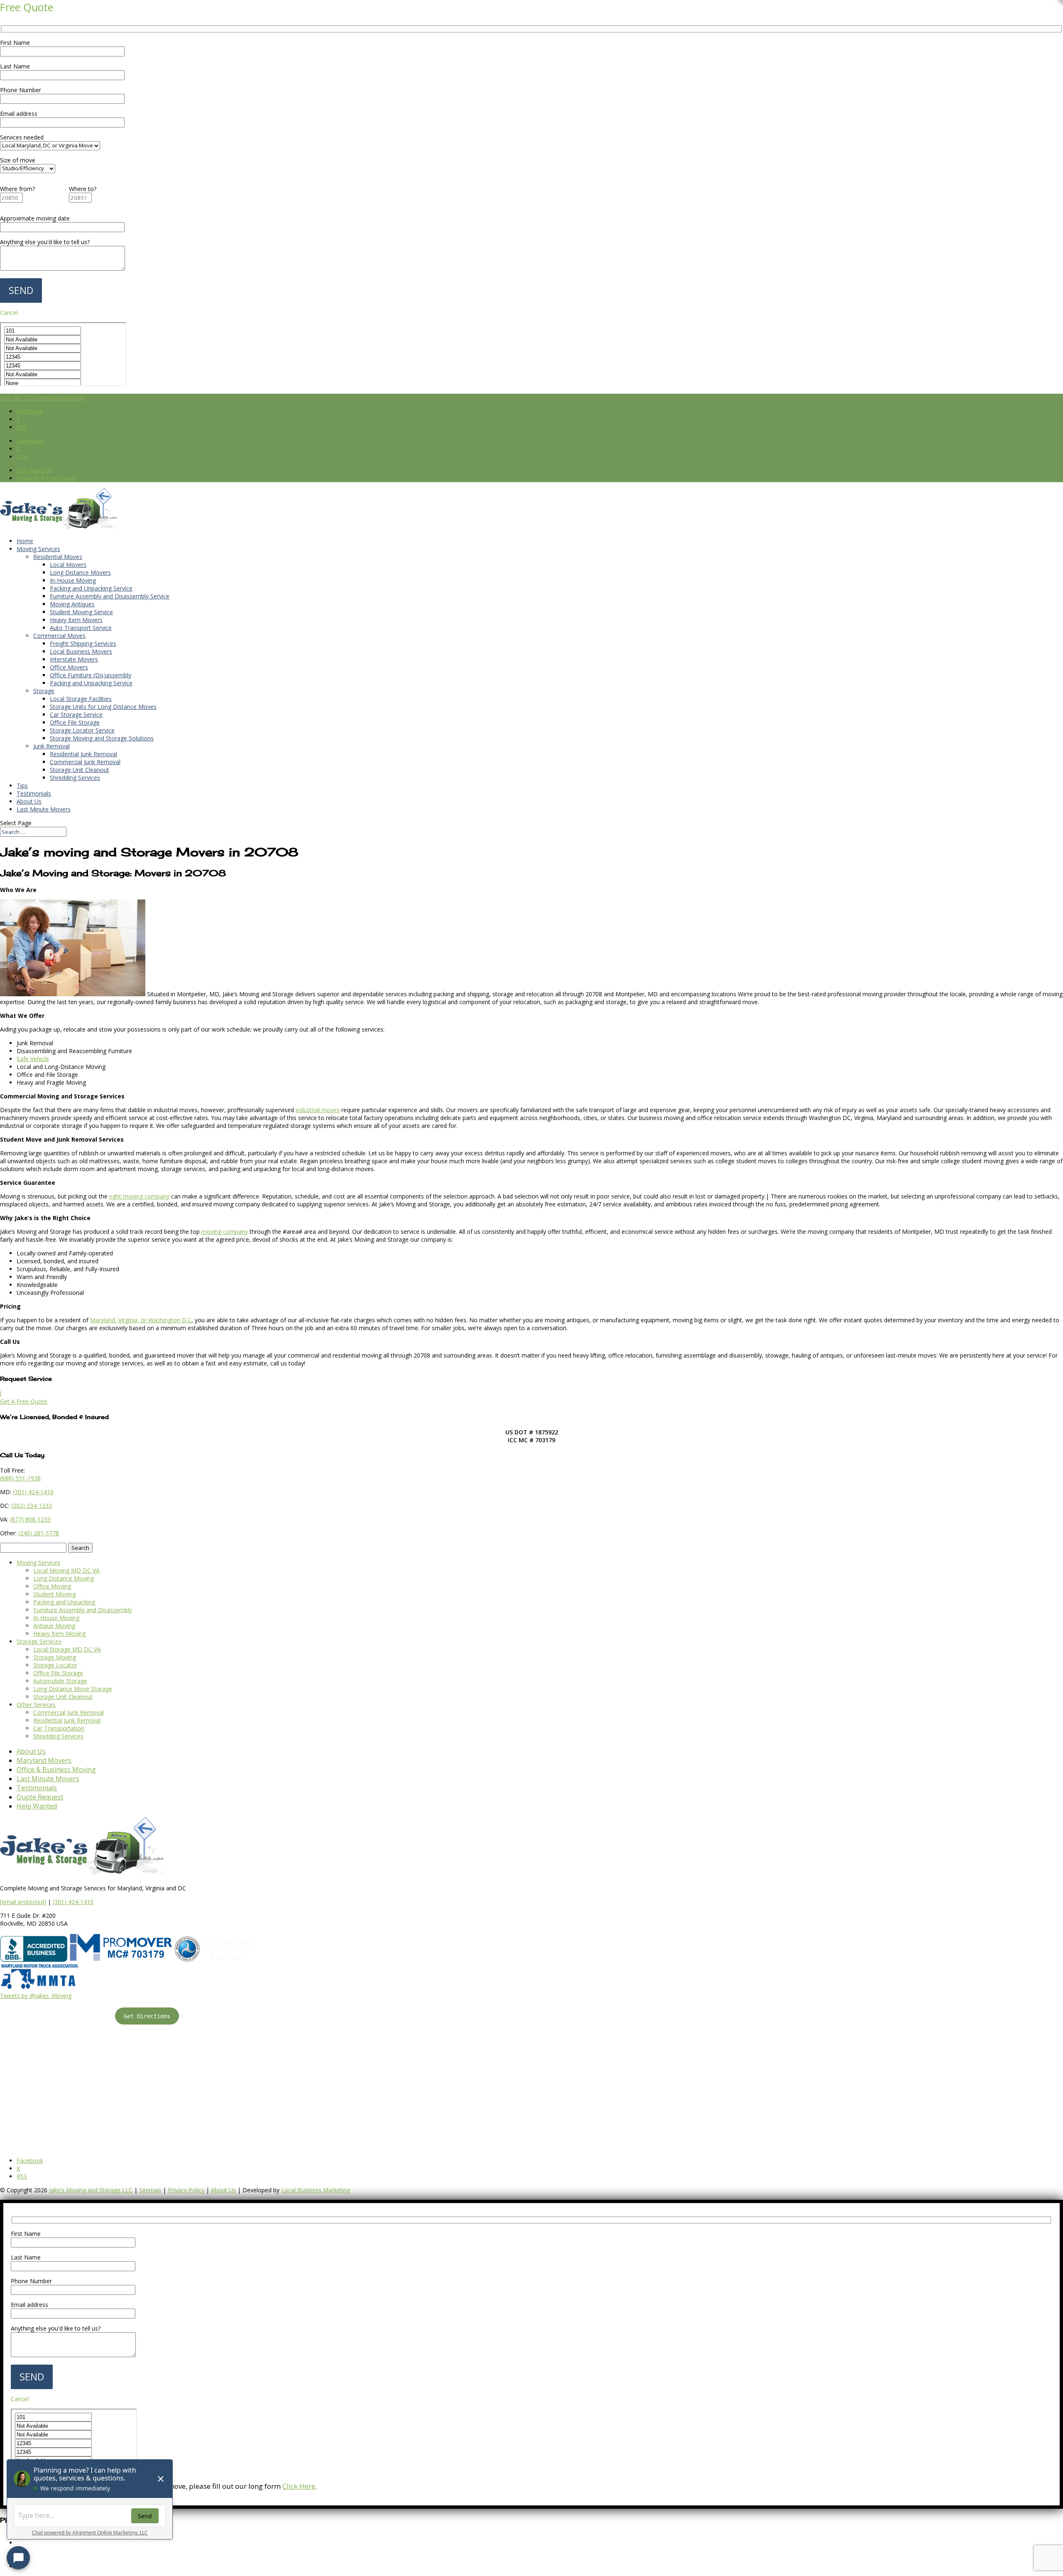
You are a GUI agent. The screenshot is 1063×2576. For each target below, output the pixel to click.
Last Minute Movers (44, 809)
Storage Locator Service (82, 730)
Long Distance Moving (64, 1578)
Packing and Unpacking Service (91, 588)
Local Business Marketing (316, 2190)
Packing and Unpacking (64, 1602)
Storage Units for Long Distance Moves (103, 707)
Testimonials (34, 793)
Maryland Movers (44, 1760)
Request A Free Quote (47, 478)
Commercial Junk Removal (85, 762)
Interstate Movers (74, 659)
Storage (44, 691)
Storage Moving (55, 1657)
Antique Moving (54, 1626)
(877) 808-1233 (30, 1519)
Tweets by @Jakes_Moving (36, 1996)
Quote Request (40, 1797)
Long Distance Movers (80, 572)
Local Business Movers (81, 651)
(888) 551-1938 (20, 1478)
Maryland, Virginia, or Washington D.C (141, 1320)
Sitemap (150, 2190)
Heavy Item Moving (59, 1634)
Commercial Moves (59, 636)
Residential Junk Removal (83, 754)
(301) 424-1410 (73, 1902)
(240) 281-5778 (39, 1533)
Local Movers (68, 565)
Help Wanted (34, 470)
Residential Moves (58, 557)
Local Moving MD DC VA (66, 1570)
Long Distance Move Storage (73, 1689)
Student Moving (54, 1594)
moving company (225, 1232)
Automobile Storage (60, 1681)
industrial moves (318, 1110)
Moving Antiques (72, 604)
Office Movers (69, 667)
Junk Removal (51, 746)
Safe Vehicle (33, 1059)
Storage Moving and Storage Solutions (102, 738)
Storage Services (39, 1641)
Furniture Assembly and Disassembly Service (110, 596)
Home (25, 541)
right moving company (139, 1196)
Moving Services (38, 549)
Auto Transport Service (81, 628)
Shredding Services (75, 778)
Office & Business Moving (56, 1770)
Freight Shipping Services (83, 643)
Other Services (36, 1705)
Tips (22, 786)
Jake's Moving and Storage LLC (91, 2190)
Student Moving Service (81, 612)
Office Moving (52, 1586)
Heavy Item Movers (76, 620)
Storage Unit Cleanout (80, 770)
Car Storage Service (76, 714)
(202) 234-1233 (32, 1506)
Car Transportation (59, 1728)
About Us (29, 801)
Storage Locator (55, 1665)
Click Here (299, 2486)
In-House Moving (73, 580)
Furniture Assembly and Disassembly (83, 1610)
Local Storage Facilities (81, 699)
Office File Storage (75, 722)
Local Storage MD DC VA (67, 1649)
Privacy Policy (186, 2190)
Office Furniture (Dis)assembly (91, 675)
